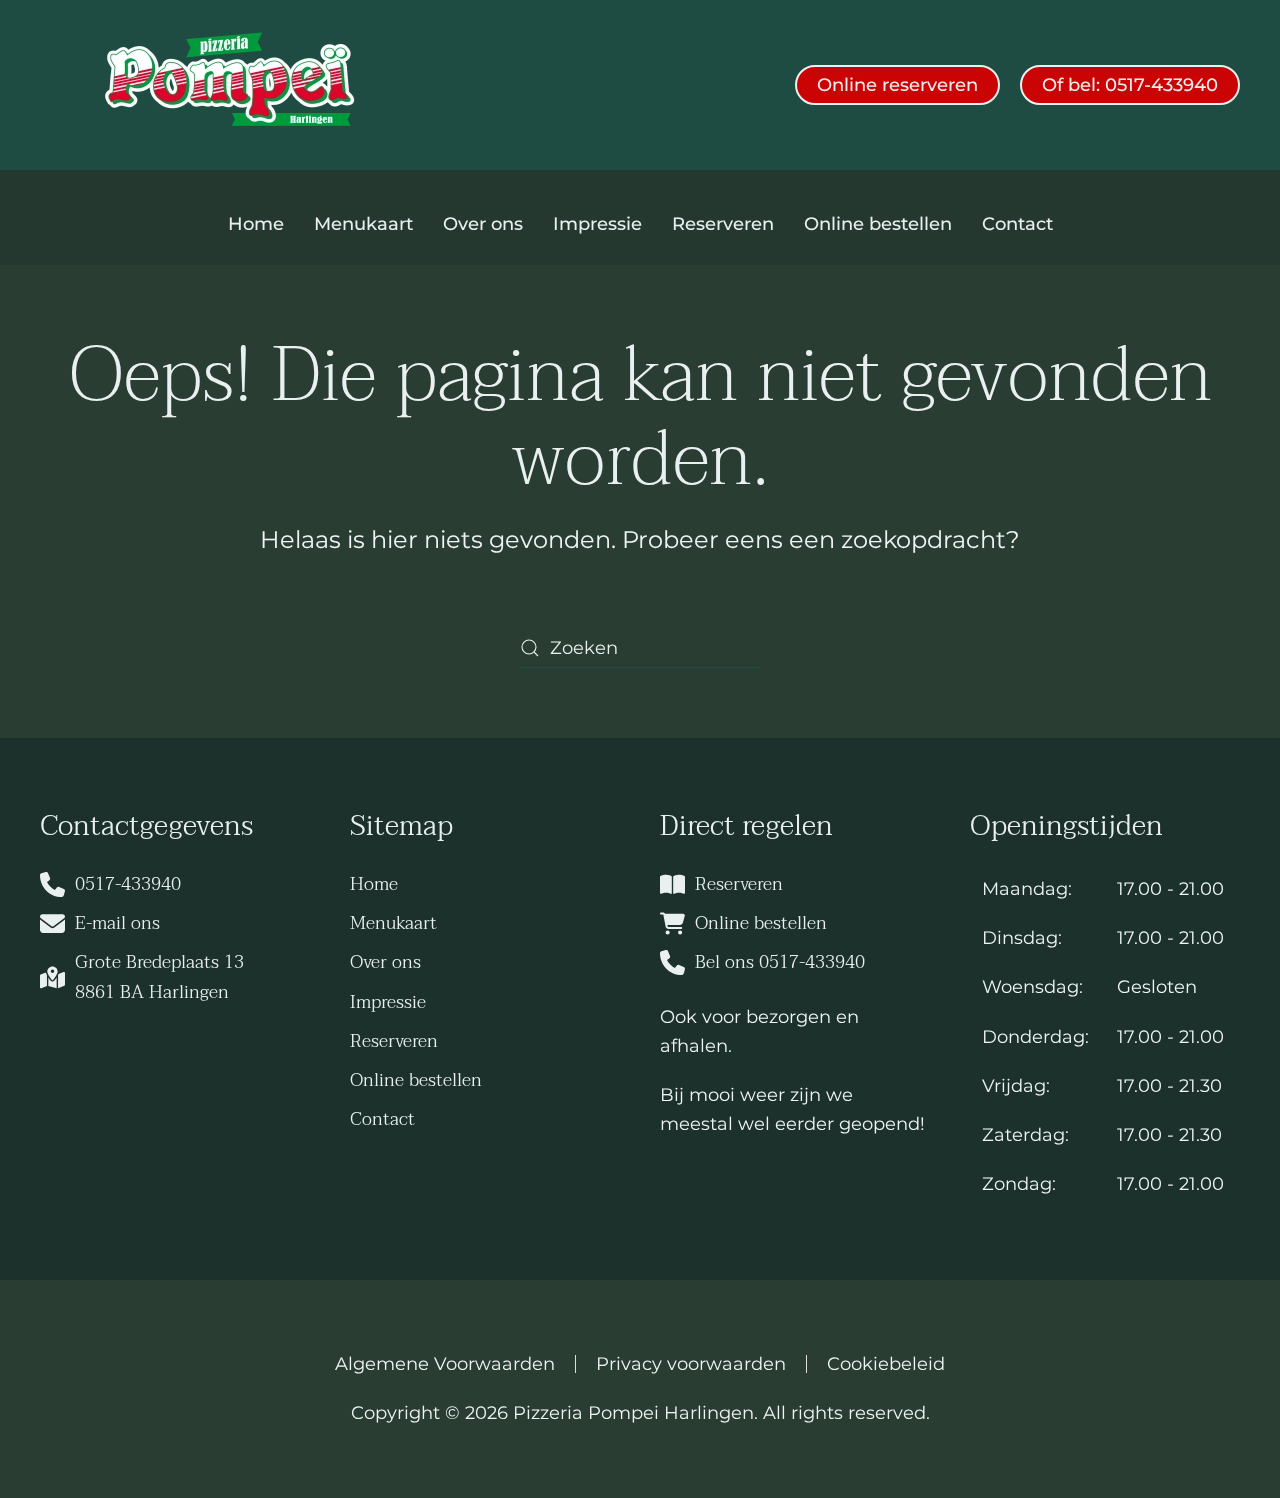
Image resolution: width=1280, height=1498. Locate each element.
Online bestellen (878, 224)
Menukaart (363, 224)
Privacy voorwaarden (691, 1364)
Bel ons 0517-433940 (780, 962)
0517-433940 (128, 884)
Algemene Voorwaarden (445, 1364)
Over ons (483, 224)
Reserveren (723, 224)
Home (256, 224)
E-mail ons (117, 923)
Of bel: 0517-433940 (1130, 85)
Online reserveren (897, 85)
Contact (1017, 224)
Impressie (597, 224)
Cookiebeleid (886, 1364)
